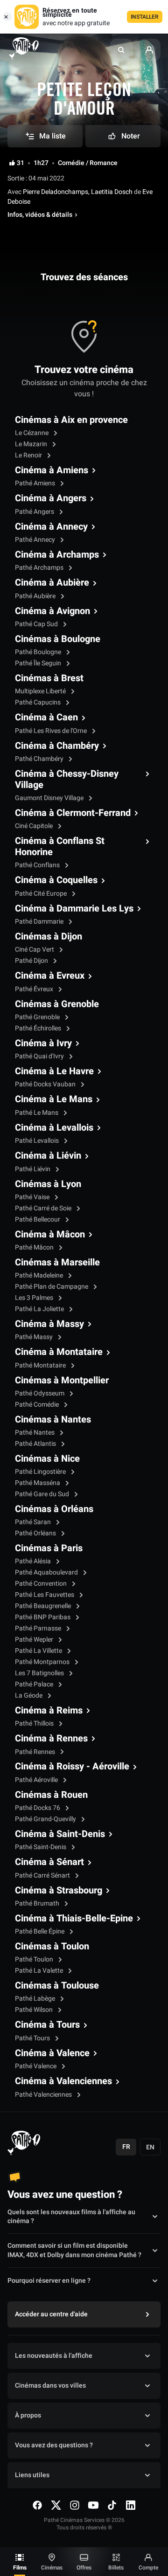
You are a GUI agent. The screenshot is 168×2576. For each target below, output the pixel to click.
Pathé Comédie (38, 1405)
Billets (116, 2568)
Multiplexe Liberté (41, 691)
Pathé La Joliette (40, 1309)
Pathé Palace (35, 1684)
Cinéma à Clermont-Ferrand (73, 813)
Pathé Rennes (36, 1752)
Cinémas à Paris (49, 1548)
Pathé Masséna (38, 1483)
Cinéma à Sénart (49, 1862)
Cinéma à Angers (51, 498)
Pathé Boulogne (39, 652)
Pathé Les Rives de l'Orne (52, 731)
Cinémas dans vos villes (50, 2386)
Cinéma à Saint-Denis (60, 1834)
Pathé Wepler (35, 1640)
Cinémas (52, 2568)
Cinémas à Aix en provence (71, 420)
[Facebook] (37, 2505)
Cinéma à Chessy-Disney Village (67, 780)
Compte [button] (148, 2568)
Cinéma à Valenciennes (63, 2081)
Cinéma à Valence (52, 2053)
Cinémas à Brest (49, 678)
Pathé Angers (35, 512)
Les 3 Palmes (35, 1298)
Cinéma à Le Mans (54, 1099)
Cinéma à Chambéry (57, 746)
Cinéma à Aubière (52, 583)
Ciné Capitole (35, 826)
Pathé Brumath (38, 1903)
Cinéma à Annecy (51, 527)
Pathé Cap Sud (37, 624)
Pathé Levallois (38, 1141)
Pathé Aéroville (37, 1780)
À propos (28, 2415)
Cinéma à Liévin (48, 1156)
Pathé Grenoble (38, 1017)
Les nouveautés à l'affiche (54, 2356)
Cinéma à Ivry (43, 1043)
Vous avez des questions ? (54, 2445)
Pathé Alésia (34, 1561)
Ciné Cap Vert (35, 950)
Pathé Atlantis (36, 1444)
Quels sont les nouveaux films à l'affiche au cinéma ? (71, 2217)
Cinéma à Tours (47, 2025)
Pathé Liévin (33, 1169)
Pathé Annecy (36, 540)
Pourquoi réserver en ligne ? (49, 2281)
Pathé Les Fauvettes (45, 1595)
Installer (145, 17)
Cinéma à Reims (49, 1711)
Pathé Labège (36, 1999)
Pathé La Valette (40, 1971)
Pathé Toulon (35, 1959)
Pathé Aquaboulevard (47, 1572)
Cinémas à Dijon (49, 937)
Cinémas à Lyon (48, 1184)
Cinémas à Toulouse (57, 1986)
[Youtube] (93, 2505)
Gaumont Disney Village (50, 798)
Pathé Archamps (40, 568)
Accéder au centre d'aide (51, 2314)
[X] (56, 2505)
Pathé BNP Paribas (43, 1617)
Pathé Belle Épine (40, 1931)
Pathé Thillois (35, 1723)
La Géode (29, 1695)
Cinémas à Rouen (51, 1795)
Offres (84, 2568)
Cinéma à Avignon (52, 611)
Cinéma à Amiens (52, 470)
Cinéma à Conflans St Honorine (60, 847)
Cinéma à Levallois (54, 1128)
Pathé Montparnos (43, 1662)
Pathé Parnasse (39, 1628)
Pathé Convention (42, 1584)
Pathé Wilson (35, 2010)
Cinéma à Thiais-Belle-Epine (74, 1919)
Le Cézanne (32, 433)
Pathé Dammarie (40, 922)
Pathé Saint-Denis (41, 1847)
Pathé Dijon (32, 961)
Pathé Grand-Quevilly (46, 1819)
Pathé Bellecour (38, 1219)
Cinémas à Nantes (53, 1420)
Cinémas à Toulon (52, 1947)
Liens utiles (32, 2475)
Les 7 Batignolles (40, 1673)
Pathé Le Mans (37, 1113)
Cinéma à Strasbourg (59, 1891)
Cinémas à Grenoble (57, 1004)
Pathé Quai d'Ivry (40, 1056)
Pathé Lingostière (41, 1472)
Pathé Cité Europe (42, 894)
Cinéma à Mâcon (50, 1235)
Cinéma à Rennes (51, 1739)
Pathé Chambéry (40, 759)
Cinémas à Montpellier (62, 1381)
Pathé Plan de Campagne (52, 1287)
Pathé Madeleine (40, 1275)
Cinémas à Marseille (57, 1263)
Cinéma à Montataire (59, 1352)
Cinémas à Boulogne (58, 639)
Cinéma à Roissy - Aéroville (72, 1767)
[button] (121, 50)
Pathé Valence (36, 2066)
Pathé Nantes (35, 1433)
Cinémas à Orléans (54, 1509)
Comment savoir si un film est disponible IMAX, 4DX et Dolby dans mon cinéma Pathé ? (74, 2251)
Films (20, 2568)
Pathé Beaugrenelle (44, 1606)
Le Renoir (29, 455)
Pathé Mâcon (35, 1247)
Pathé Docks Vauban (46, 1084)
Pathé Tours (33, 2038)
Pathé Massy (35, 1337)
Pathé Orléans (36, 1533)
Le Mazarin (32, 444)
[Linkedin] (131, 2505)
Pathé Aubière (36, 596)
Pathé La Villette (39, 1651)
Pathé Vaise (33, 1197)
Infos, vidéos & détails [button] (40, 215)
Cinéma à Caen (46, 718)
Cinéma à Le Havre (54, 1071)
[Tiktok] (112, 2505)
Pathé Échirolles (39, 1028)
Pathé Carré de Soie (44, 1208)
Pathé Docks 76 (38, 1808)
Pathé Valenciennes (44, 2095)
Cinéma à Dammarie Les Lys (74, 909)
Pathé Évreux (35, 989)
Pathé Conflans (38, 865)
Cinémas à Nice (47, 1459)
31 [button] (21, 163)
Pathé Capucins (38, 702)
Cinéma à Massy (49, 1324)
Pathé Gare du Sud (43, 1494)
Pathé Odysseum (40, 1393)
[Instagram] (75, 2505)
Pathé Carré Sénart (43, 1875)
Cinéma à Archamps (57, 555)
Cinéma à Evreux (50, 976)
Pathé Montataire (41, 1365)
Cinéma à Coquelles (56, 880)
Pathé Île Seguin (39, 663)
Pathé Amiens (36, 483)
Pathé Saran (34, 1522)
